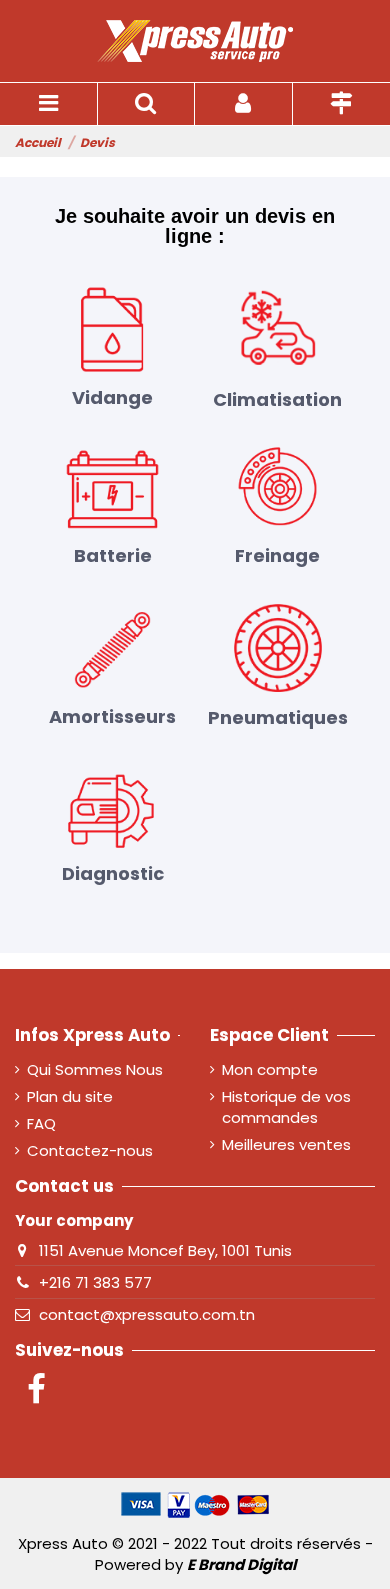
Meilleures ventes (286, 1144)
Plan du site (70, 1096)
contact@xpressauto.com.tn (147, 1314)
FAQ (41, 1123)
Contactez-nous (90, 1150)
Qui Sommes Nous (95, 1069)
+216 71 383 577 (95, 1282)
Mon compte (270, 1069)
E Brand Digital (241, 1564)
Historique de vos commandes (286, 1107)
